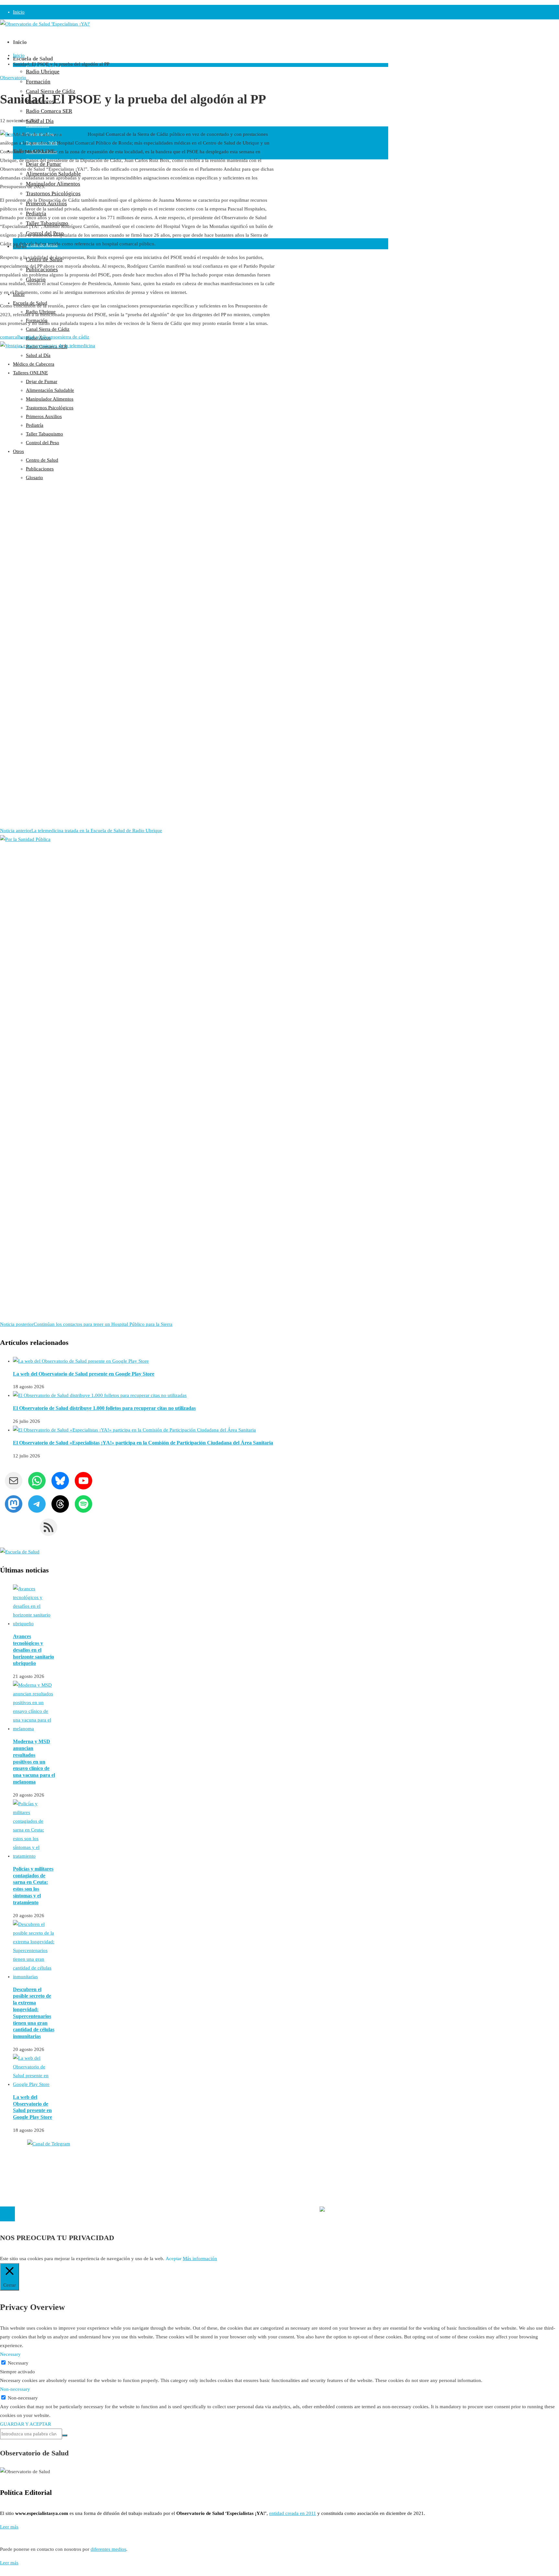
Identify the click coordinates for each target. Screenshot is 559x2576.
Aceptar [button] (174, 2259)
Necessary (18, 2363)
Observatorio (13, 78)
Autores (8, 2157)
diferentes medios (108, 2549)
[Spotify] (1, 2571)
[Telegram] (5, 2571)
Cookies (8, 2184)
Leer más (9, 2527)
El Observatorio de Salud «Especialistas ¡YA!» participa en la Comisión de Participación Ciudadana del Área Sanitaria (143, 1443)
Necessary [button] (10, 2354)
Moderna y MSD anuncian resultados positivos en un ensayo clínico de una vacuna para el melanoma (34, 1762)
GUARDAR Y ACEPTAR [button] (26, 2424)
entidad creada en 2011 (293, 2513)
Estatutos (346, 2197)
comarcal (9, 337)
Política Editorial (17, 2175)
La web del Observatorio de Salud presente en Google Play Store (84, 1374)
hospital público (35, 337)
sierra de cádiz (75, 337)
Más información (200, 2259)
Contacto (9, 2166)
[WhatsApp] (3, 2571)
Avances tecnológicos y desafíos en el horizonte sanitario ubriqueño (33, 1650)
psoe (55, 337)
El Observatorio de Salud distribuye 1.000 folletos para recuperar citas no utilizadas (104, 1408)
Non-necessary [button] (15, 2389)
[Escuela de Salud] (20, 1552)
